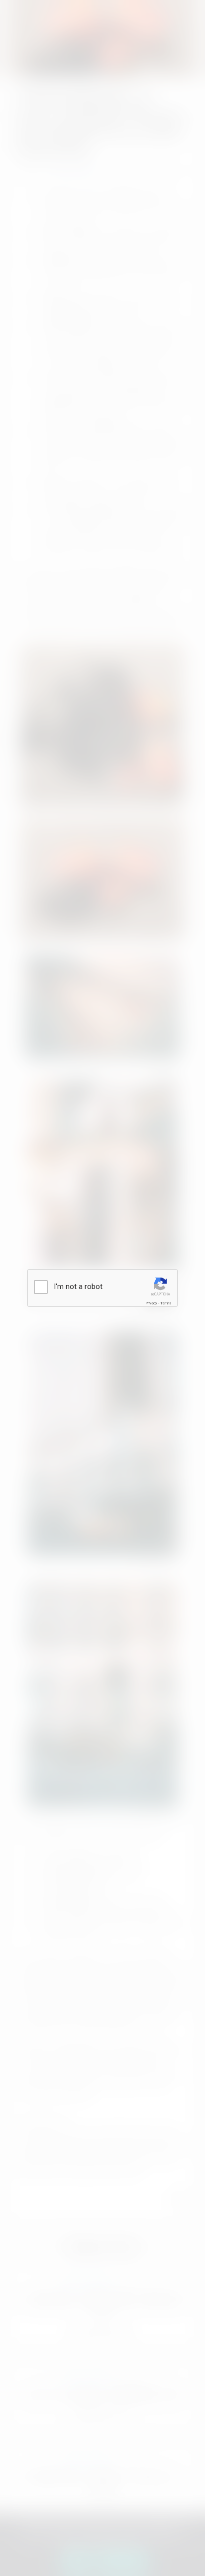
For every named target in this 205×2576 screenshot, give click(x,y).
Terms (166, 1303)
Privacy (151, 1303)
